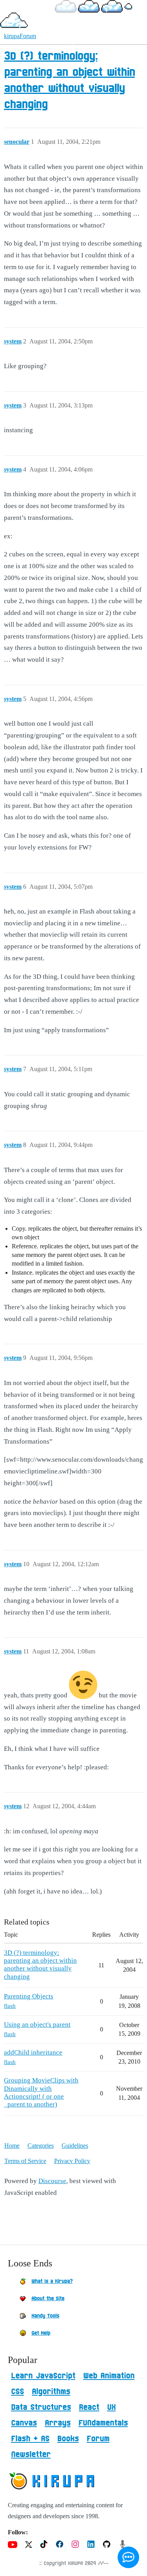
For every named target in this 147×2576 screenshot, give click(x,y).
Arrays (58, 2423)
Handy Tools (45, 2316)
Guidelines (75, 2146)
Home (12, 2146)
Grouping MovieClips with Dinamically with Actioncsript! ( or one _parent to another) (41, 2092)
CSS (17, 2392)
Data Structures (41, 2407)
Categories (41, 2146)
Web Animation (109, 2376)
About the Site (48, 2299)
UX (111, 2407)
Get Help (41, 2333)
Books (68, 2439)
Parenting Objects (29, 1996)
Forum (98, 2439)
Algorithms (51, 2392)
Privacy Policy (72, 2161)
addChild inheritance (33, 2052)
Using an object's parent (37, 2025)
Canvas (24, 2423)
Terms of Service (25, 2161)
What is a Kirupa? (52, 2281)
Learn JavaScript (43, 2376)
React (89, 2407)
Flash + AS (30, 2439)
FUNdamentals (103, 2423)
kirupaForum (20, 36)
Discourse (52, 2181)
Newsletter (31, 2455)
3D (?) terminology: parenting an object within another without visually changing (40, 1965)
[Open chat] (128, 2557)
